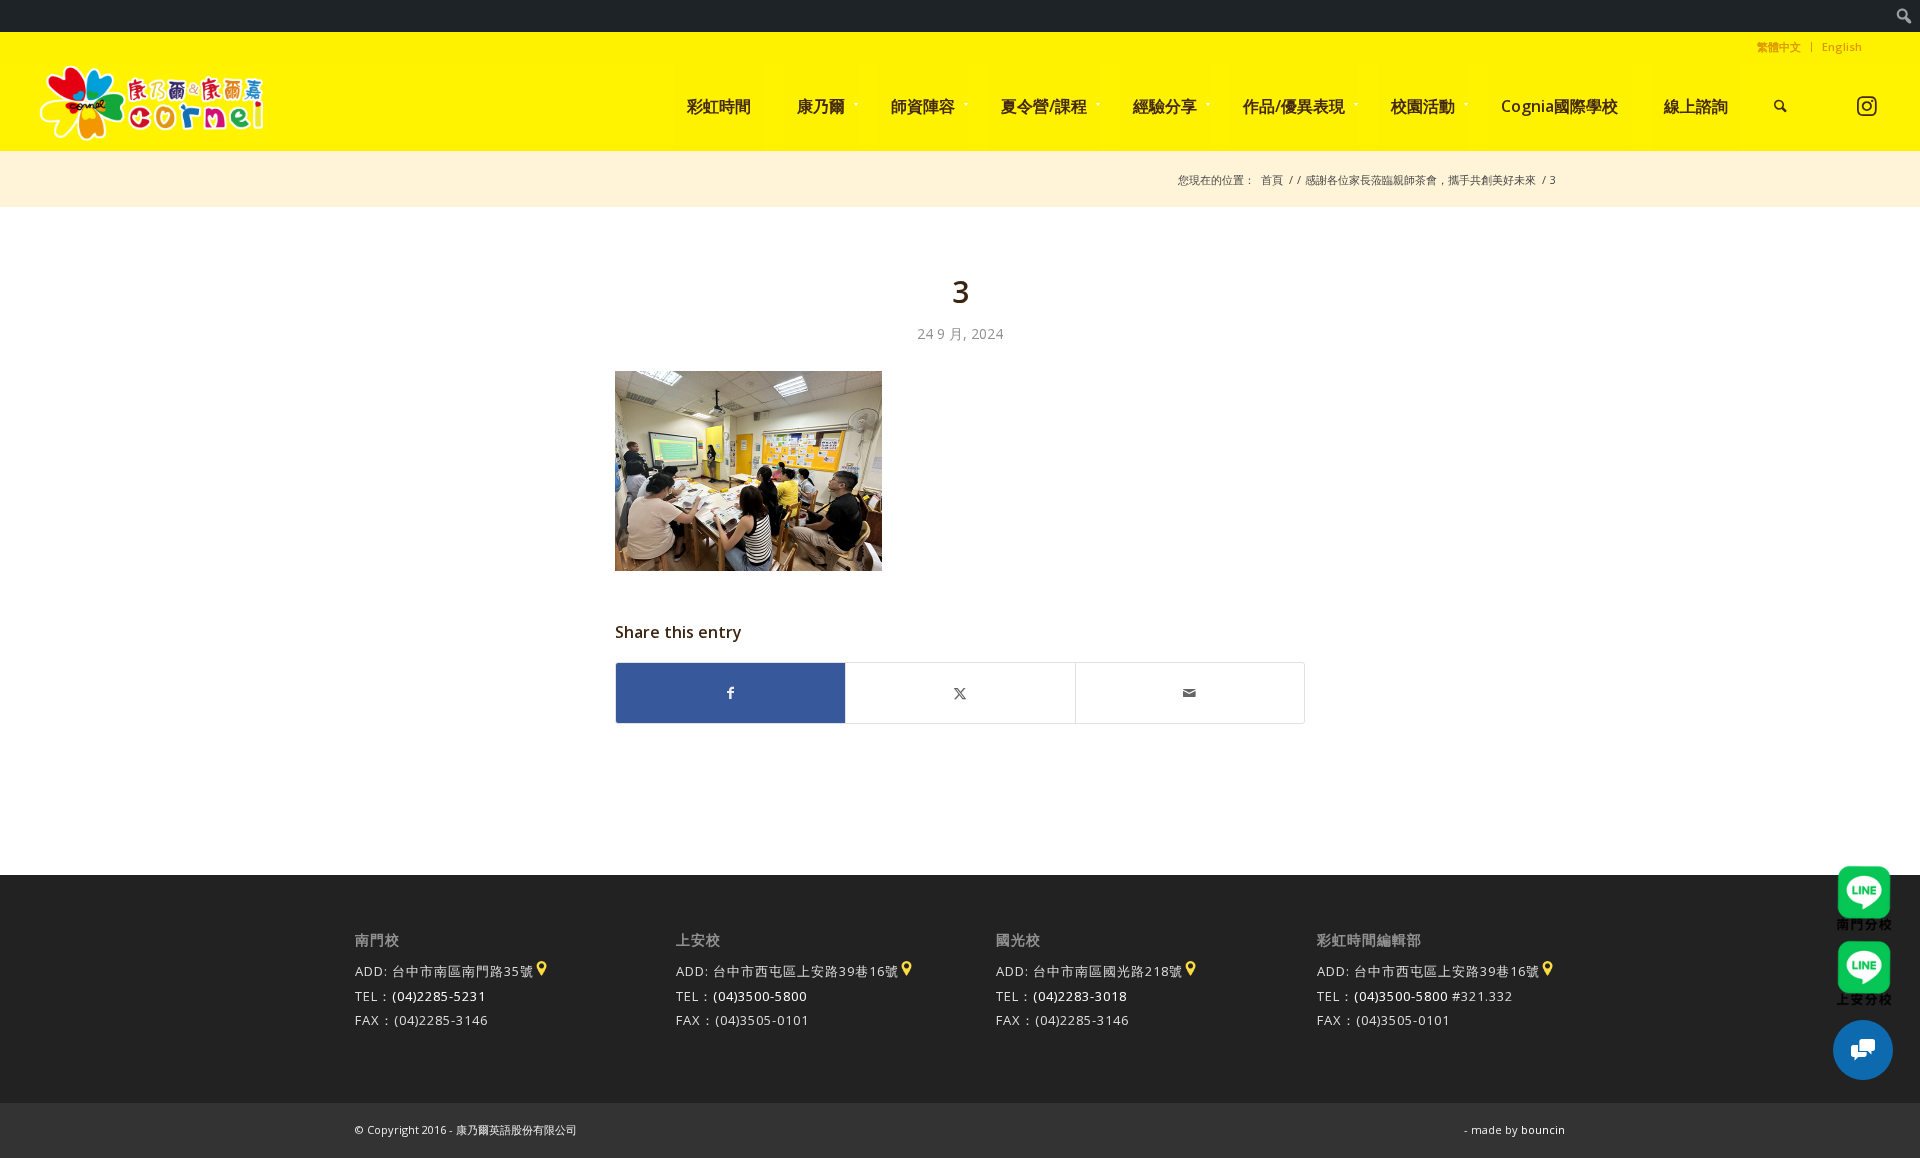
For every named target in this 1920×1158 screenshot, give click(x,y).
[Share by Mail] (1190, 693)
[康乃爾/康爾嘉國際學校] (152, 106)
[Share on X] (960, 693)
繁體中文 (1779, 46)
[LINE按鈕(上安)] (1864, 950)
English (1842, 46)
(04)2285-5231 (439, 996)
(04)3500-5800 (760, 996)
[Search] (1780, 106)
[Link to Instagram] (1866, 105)
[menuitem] (1904, 16)
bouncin (1543, 1129)
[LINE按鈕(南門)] (1864, 875)
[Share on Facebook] (730, 693)
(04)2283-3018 (1080, 996)
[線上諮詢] (1863, 1050)
